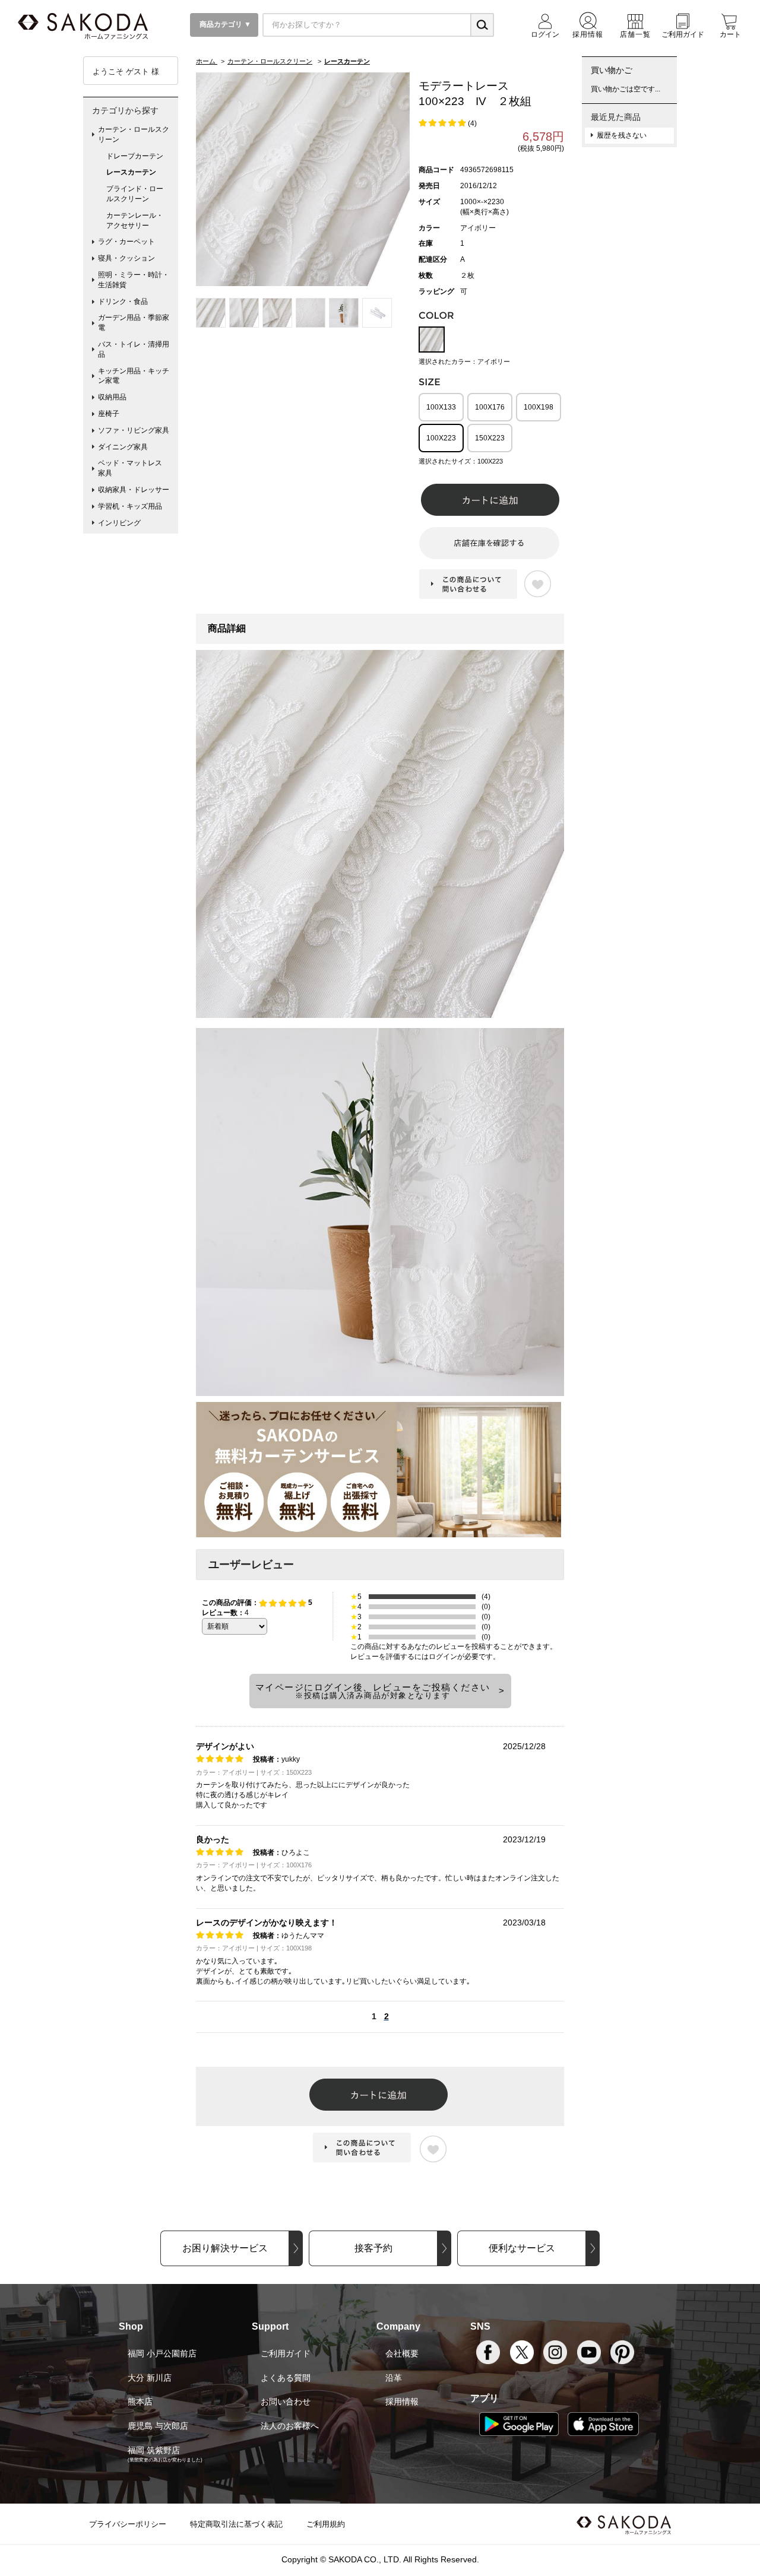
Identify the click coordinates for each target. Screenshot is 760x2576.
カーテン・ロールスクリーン (134, 134)
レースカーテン (131, 172)
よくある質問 (286, 2378)
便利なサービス (522, 2248)
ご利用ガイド (286, 2353)
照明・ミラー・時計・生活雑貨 (134, 280)
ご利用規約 (326, 2524)
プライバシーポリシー (128, 2524)
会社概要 (402, 2353)
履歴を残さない (622, 135)
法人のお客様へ (290, 2426)
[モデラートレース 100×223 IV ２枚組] (303, 179)
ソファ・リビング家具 (134, 430)
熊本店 (140, 2401)
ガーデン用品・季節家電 (134, 323)
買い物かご (612, 70)
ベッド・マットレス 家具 (134, 468)
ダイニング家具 (123, 447)
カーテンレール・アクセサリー (135, 221)
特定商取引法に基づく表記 (236, 2524)
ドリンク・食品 (123, 302)
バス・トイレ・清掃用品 (134, 349)
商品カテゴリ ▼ (224, 24)
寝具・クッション (126, 258)
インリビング (119, 523)
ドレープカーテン (135, 156)
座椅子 (109, 414)
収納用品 (112, 397)
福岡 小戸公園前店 (162, 2353)
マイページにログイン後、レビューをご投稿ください (373, 1691)
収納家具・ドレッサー (134, 490)
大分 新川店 (150, 2378)
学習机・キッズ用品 (130, 506)
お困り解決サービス (225, 2248)
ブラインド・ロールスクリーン (135, 194)
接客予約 (373, 2248)
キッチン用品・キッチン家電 (134, 376)
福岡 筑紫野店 (154, 2450)
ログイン (443, 1657)
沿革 (394, 2378)
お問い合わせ (286, 2401)
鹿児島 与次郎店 (158, 2426)
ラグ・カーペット (126, 242)
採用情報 (402, 2401)
